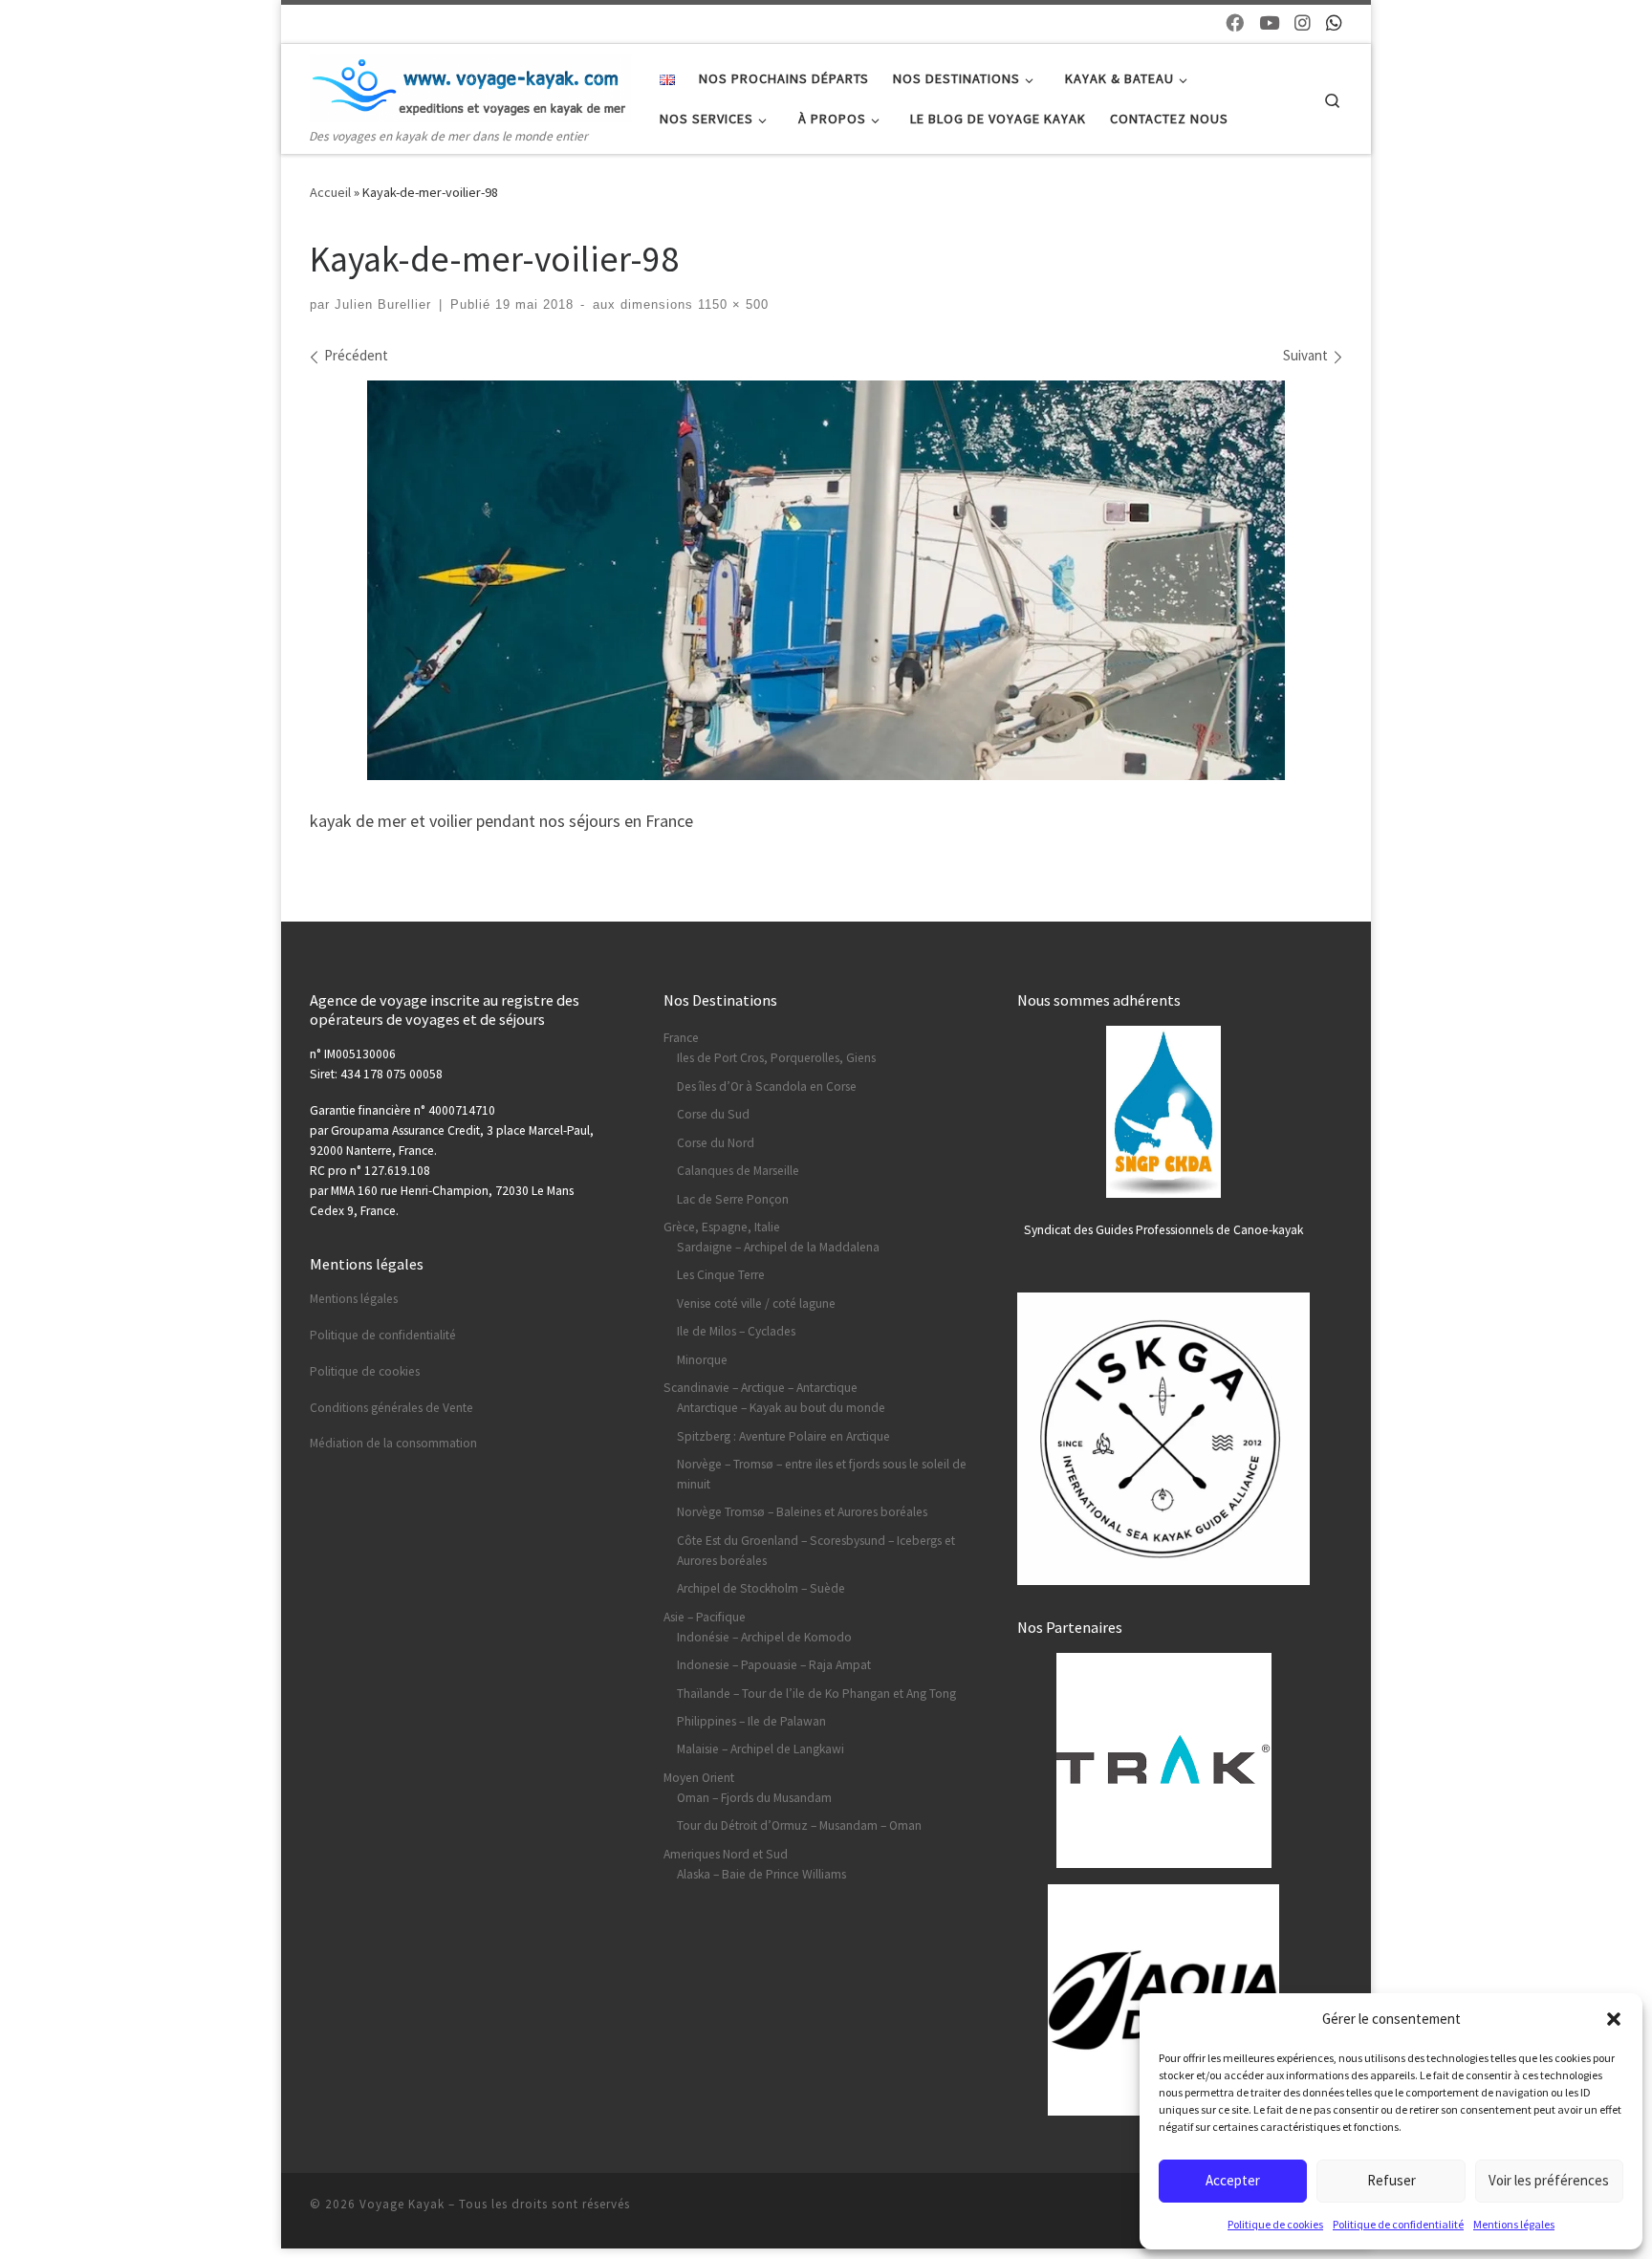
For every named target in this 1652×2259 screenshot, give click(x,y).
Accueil (330, 192)
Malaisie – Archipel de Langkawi (761, 1749)
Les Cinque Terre (721, 1275)
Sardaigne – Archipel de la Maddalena (778, 1247)
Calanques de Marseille (738, 1171)
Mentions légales (1514, 2224)
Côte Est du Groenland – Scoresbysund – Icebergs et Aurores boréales (816, 1551)
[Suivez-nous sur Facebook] (1235, 23)
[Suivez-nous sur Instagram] (1303, 23)
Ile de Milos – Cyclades (736, 1331)
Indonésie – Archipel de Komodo (764, 1637)
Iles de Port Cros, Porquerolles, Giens (776, 1058)
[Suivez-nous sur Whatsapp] (1334, 23)
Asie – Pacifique (705, 1617)
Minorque (702, 1360)
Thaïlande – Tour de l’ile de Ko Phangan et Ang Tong (816, 1694)
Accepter (1233, 2180)
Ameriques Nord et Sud (726, 1854)
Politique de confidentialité (1398, 2224)
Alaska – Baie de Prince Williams (761, 1874)
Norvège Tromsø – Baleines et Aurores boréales (802, 1512)
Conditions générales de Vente (391, 1408)
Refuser (1391, 2180)
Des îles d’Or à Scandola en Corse (767, 1086)
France (681, 1038)
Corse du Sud (713, 1114)
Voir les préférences (1549, 2180)
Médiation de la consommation (393, 1443)
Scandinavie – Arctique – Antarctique (761, 1388)
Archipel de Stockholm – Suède (761, 1588)
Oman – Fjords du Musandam (754, 1798)
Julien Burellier (383, 305)
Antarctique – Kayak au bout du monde (781, 1408)
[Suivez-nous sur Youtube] (1269, 23)
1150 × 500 (731, 305)
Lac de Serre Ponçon (733, 1199)
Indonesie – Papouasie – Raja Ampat (774, 1665)
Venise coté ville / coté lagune (756, 1303)
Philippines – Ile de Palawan (751, 1721)
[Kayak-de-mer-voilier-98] (826, 580)
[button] (1614, 2019)
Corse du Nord (716, 1143)
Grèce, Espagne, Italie (722, 1227)
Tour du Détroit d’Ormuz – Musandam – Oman (799, 1825)
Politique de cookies (1275, 2224)
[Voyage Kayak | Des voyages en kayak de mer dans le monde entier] (470, 84)
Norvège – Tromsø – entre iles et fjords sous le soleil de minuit (822, 1474)
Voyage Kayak (402, 2204)
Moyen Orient (699, 1778)
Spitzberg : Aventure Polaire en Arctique (783, 1436)
